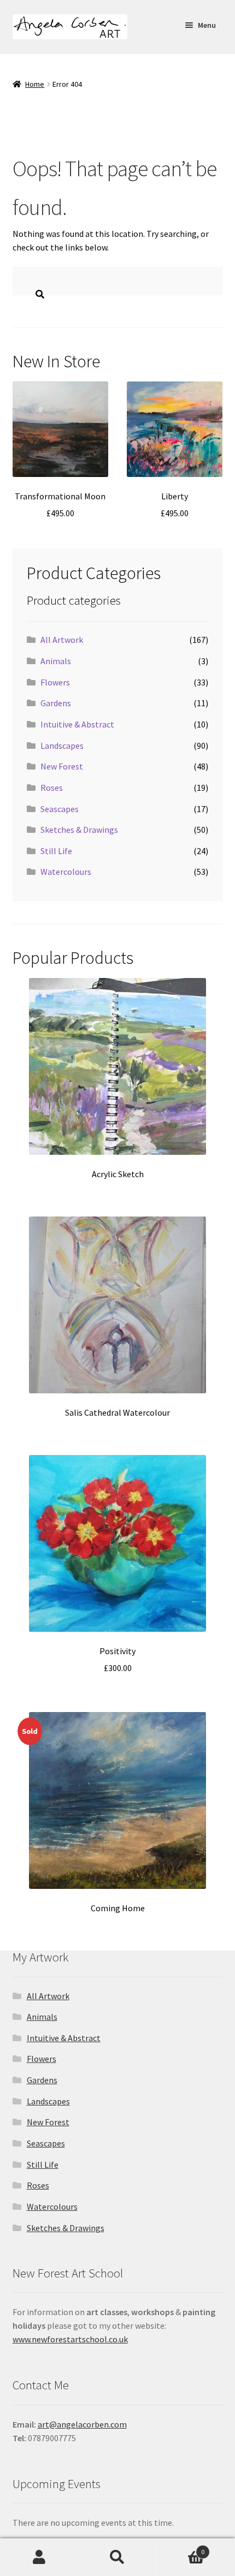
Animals (56, 661)
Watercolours (66, 872)
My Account (39, 2557)
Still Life (56, 851)
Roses (52, 788)
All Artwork (62, 640)
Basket (181, 2548)
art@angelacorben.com (82, 2424)
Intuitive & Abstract (77, 724)
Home (35, 84)
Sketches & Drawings (79, 830)
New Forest (62, 766)
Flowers (55, 682)
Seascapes (60, 809)
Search (117, 2557)
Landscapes (62, 746)
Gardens (56, 703)
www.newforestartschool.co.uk (70, 2339)
